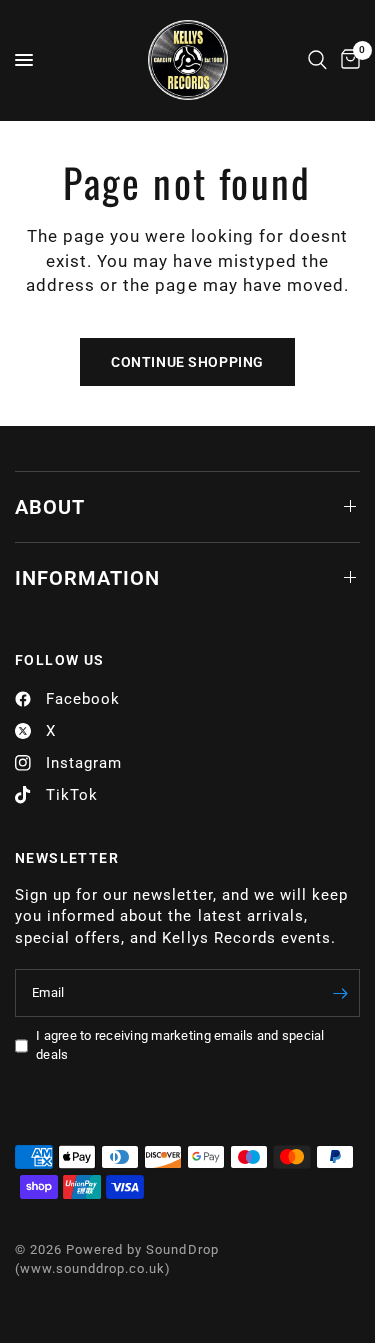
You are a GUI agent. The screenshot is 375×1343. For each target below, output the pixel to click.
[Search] (317, 60)
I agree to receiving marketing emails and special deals (180, 1045)
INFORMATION (87, 578)
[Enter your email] (340, 993)
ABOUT (50, 507)
